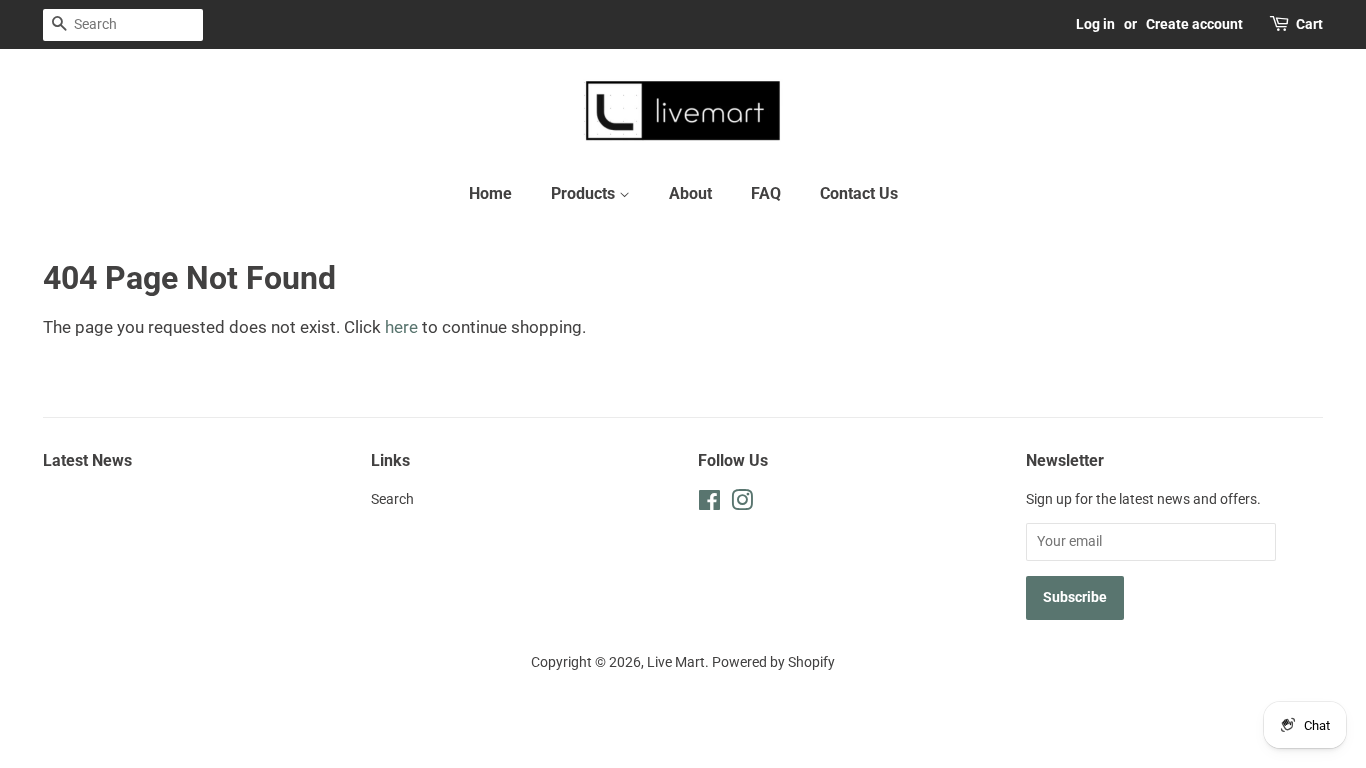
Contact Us (859, 193)
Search (392, 499)
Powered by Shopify (773, 662)
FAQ (766, 193)
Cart (1309, 24)
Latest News (87, 460)
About (690, 193)
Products (585, 193)
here (401, 327)
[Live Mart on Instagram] (742, 504)
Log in (1095, 24)
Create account (1194, 24)
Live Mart (676, 662)
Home (490, 193)
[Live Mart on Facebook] (709, 504)
